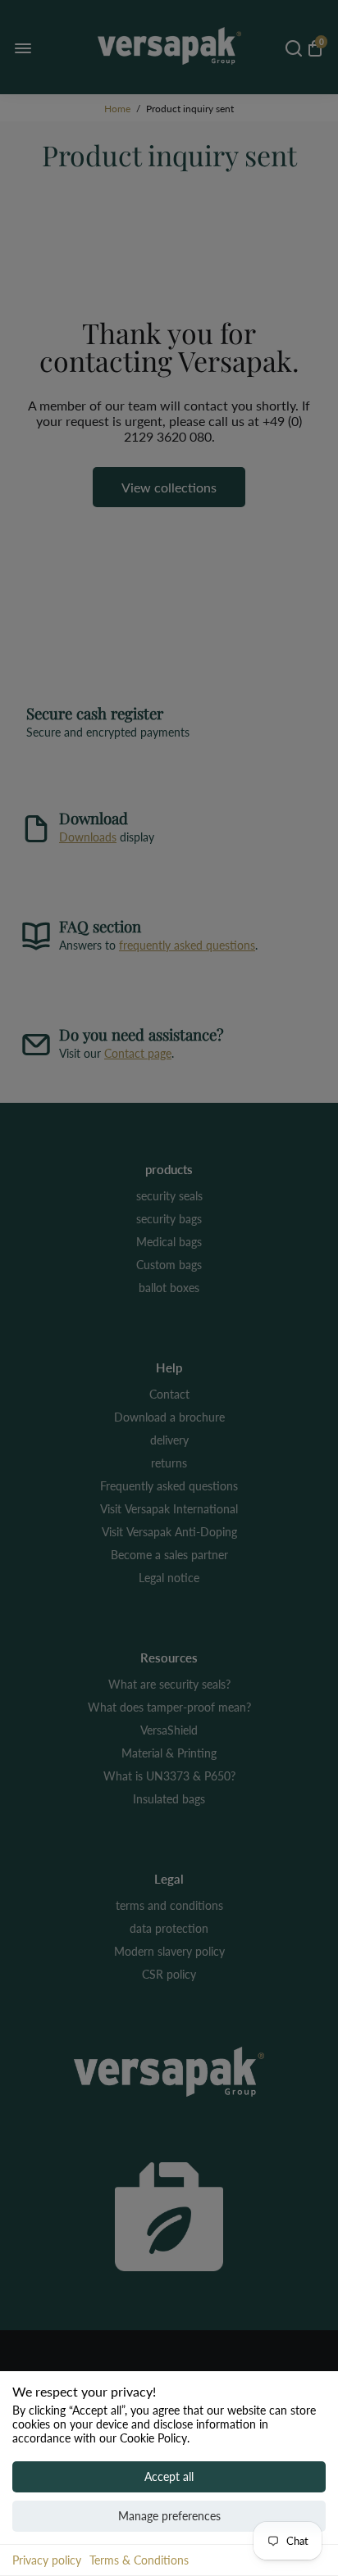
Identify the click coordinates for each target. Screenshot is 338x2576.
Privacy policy (47, 2560)
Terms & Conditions (139, 2560)
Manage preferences (169, 2516)
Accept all (169, 2476)
